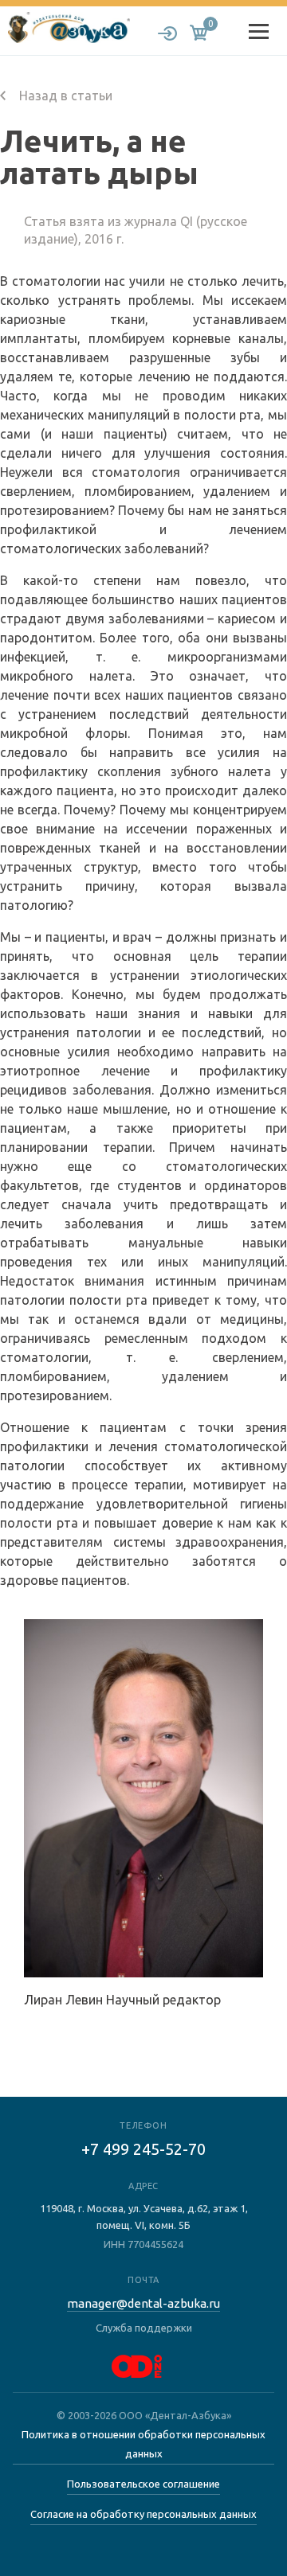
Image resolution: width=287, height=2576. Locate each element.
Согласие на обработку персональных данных (143, 2514)
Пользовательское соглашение (143, 2484)
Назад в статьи (64, 96)
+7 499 (143, 2149)
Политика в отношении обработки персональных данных (143, 2444)
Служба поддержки (144, 2328)
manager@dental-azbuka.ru (143, 2303)
